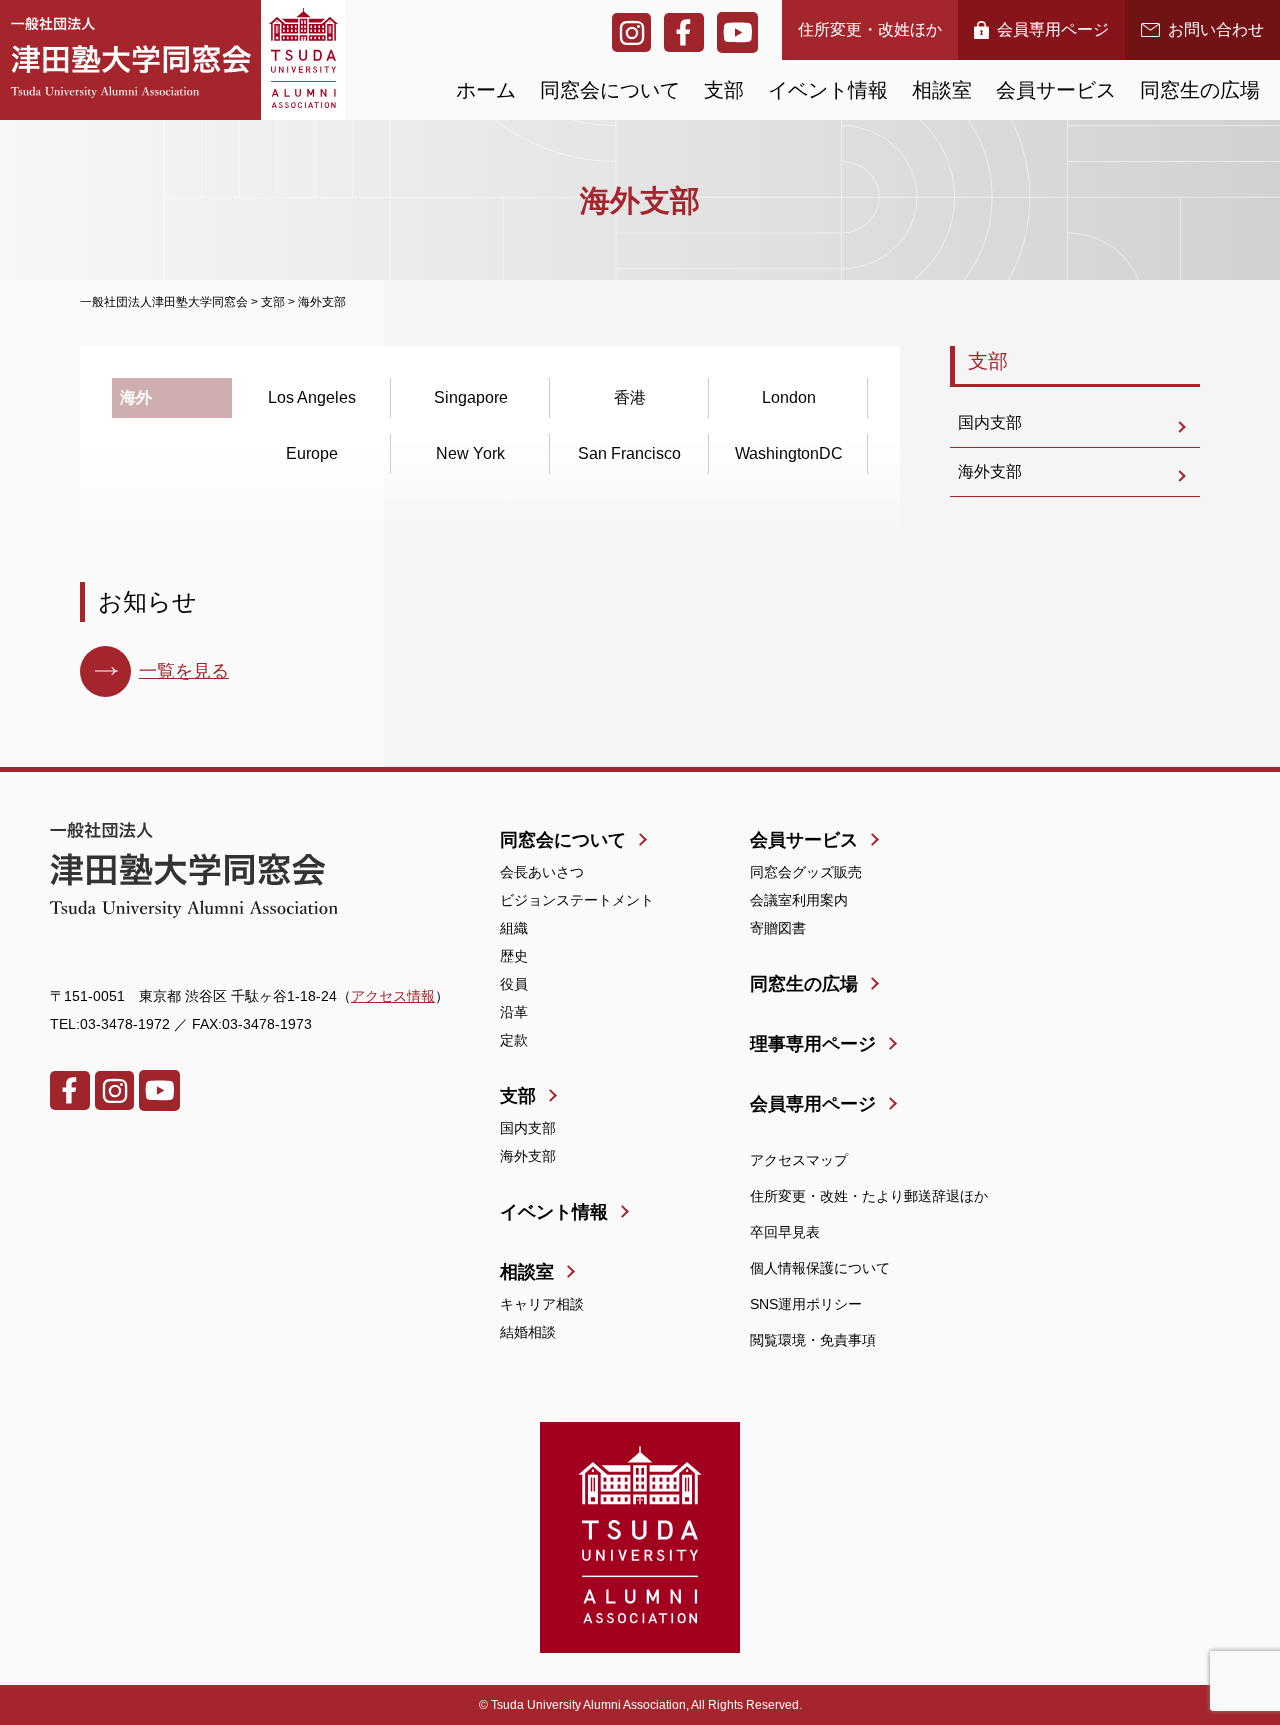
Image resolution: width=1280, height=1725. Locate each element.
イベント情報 (828, 90)
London (789, 397)
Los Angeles (312, 397)
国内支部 (990, 422)
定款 (514, 1040)
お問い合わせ (1216, 29)
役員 (514, 984)
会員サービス (1056, 90)
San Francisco (629, 453)
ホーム (486, 90)
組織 (514, 928)
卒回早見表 (785, 1232)
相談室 (942, 90)
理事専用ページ (813, 1044)
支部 (724, 90)
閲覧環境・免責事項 (813, 1340)
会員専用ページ (1053, 29)
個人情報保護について (820, 1268)
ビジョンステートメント (577, 900)
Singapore (471, 397)
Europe (312, 453)
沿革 (514, 1012)
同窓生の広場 (1200, 90)
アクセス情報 (393, 996)
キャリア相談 (542, 1304)
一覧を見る (184, 671)
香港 (630, 397)
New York (470, 453)
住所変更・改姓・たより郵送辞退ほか (869, 1196)
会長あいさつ (542, 872)
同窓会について (610, 90)
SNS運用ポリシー (806, 1304)
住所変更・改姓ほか (870, 29)
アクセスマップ (799, 1160)
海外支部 (990, 471)
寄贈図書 (778, 928)
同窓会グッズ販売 (806, 872)
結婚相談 (528, 1332)
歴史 (514, 956)
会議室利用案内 (799, 900)
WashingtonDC (789, 453)
